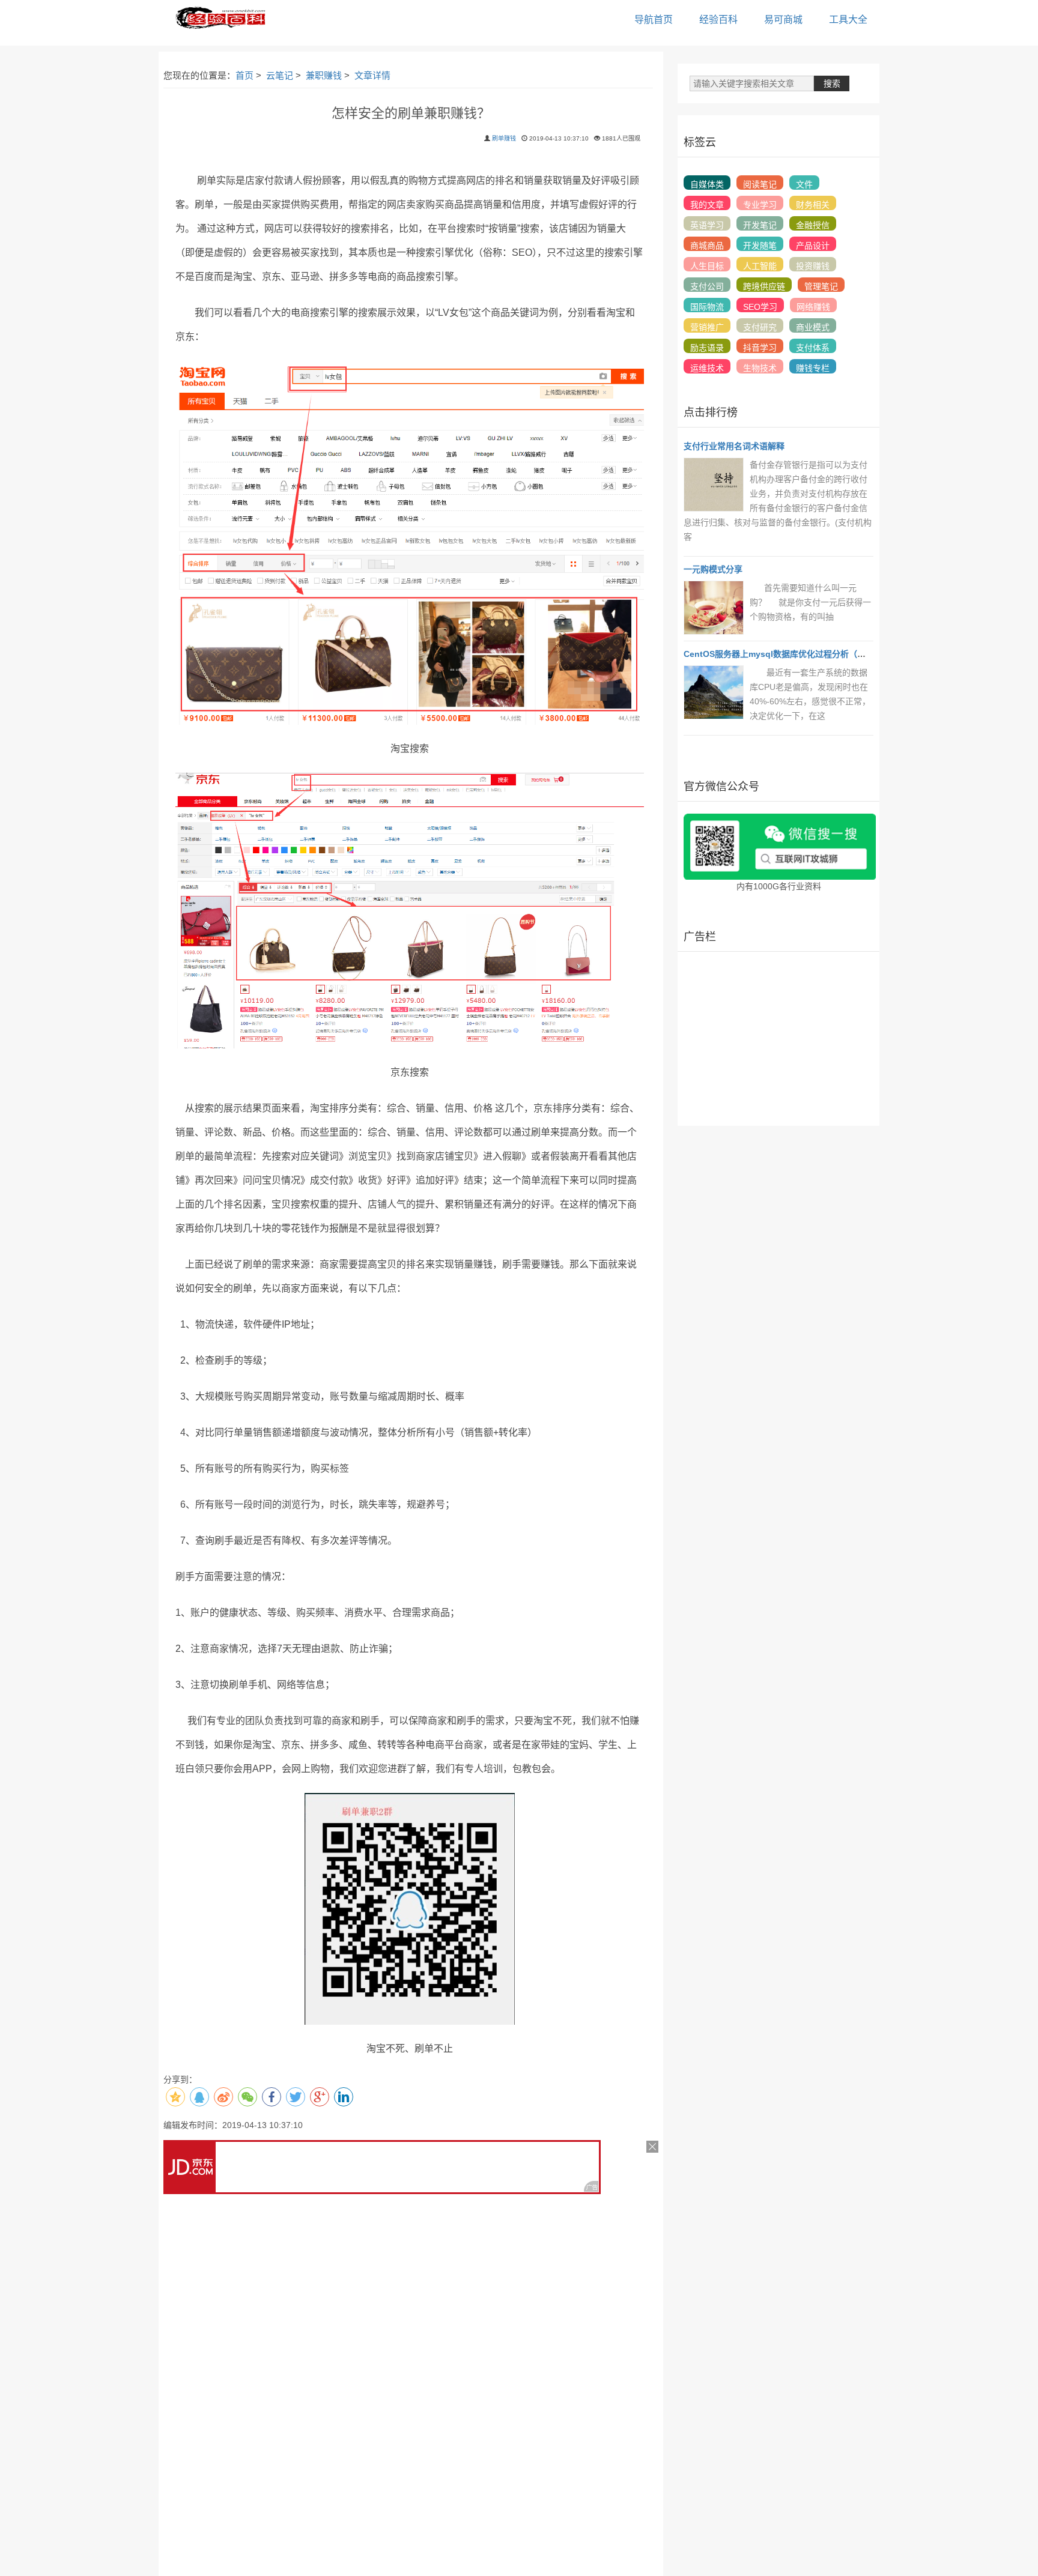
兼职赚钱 (324, 75)
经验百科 (718, 20)
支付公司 (707, 286)
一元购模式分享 (713, 569)
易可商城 (783, 20)
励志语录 (707, 348)
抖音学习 (760, 348)
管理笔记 (821, 286)
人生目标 (707, 266)
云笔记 (280, 75)
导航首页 (654, 20)
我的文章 (707, 205)
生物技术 (760, 368)
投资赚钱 (813, 266)
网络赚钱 (813, 307)
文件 (804, 184)
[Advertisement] (778, 1039)
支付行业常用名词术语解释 (734, 446)
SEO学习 (760, 307)
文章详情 (372, 75)
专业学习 (760, 205)
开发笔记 (760, 225)
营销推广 (707, 327)
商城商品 (707, 246)
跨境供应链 (764, 286)
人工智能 (760, 266)
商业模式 (813, 327)
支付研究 (760, 327)
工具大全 (848, 20)
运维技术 (707, 368)
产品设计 (813, 246)
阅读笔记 (760, 184)
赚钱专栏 (813, 368)
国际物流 (707, 307)
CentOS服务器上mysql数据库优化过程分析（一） (779, 654)
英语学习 (707, 225)
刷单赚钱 (504, 138)
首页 (244, 75)
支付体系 (813, 348)
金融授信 (813, 225)
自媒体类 (707, 184)
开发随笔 (760, 246)
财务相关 (813, 205)
